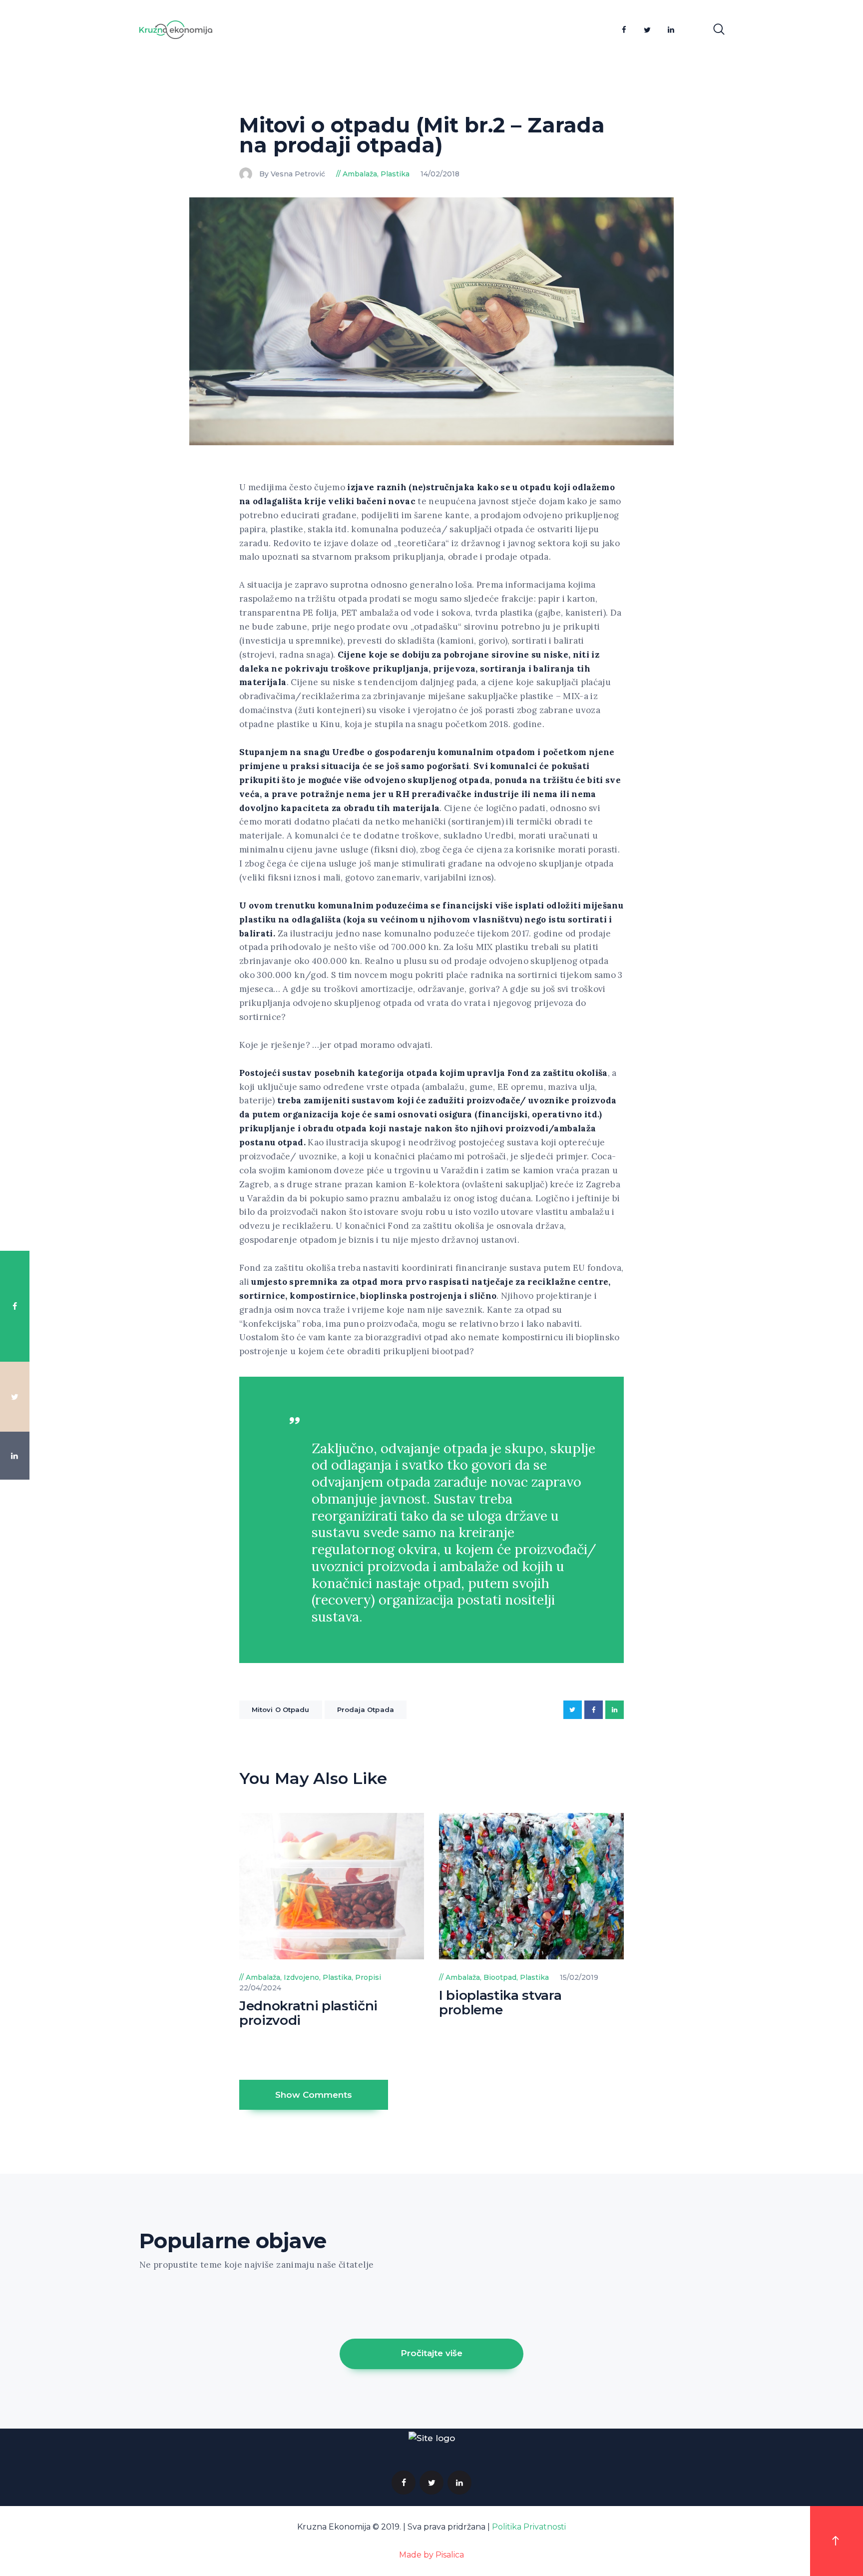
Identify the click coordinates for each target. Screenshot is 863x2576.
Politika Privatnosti (529, 2527)
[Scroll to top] (837, 2541)
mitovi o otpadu (281, 1710)
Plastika (395, 174)
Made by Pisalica (431, 2555)
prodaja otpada (366, 1710)
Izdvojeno (301, 1977)
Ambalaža (360, 174)
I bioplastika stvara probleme (500, 2003)
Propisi (368, 1977)
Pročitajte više (431, 2353)
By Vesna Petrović (293, 174)
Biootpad (500, 1977)
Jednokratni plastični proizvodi (308, 2013)
